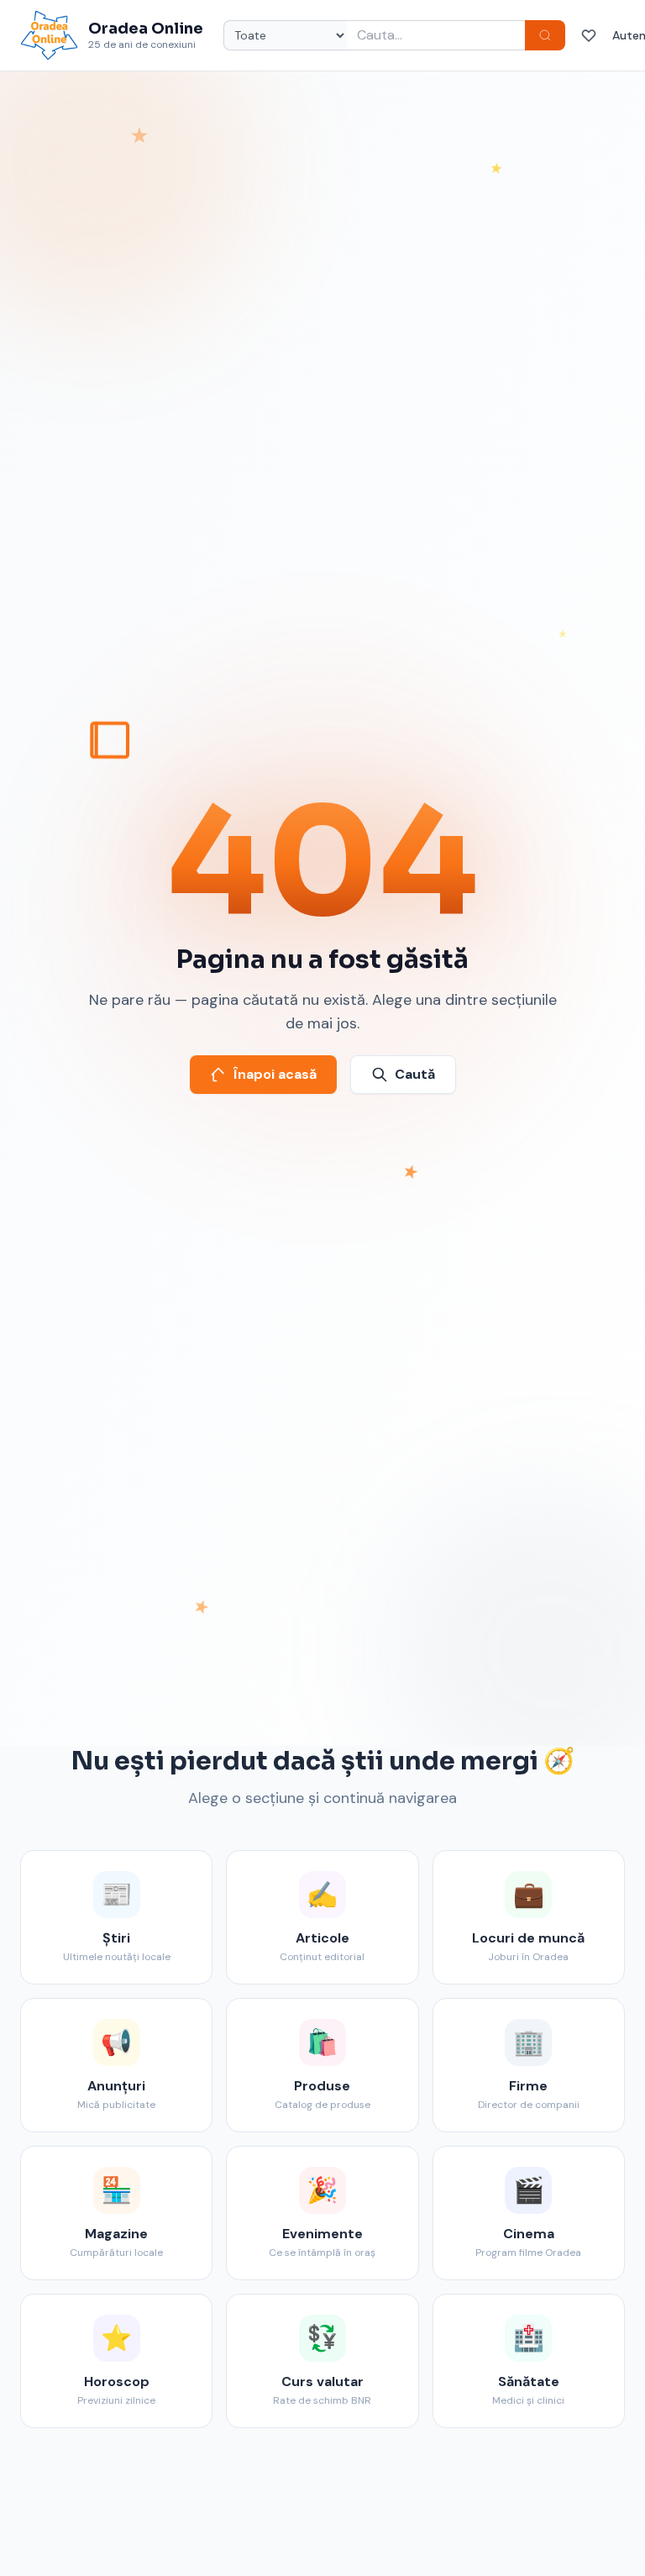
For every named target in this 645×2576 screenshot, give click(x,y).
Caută (415, 1074)
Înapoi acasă (275, 1074)
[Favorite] (589, 35)
